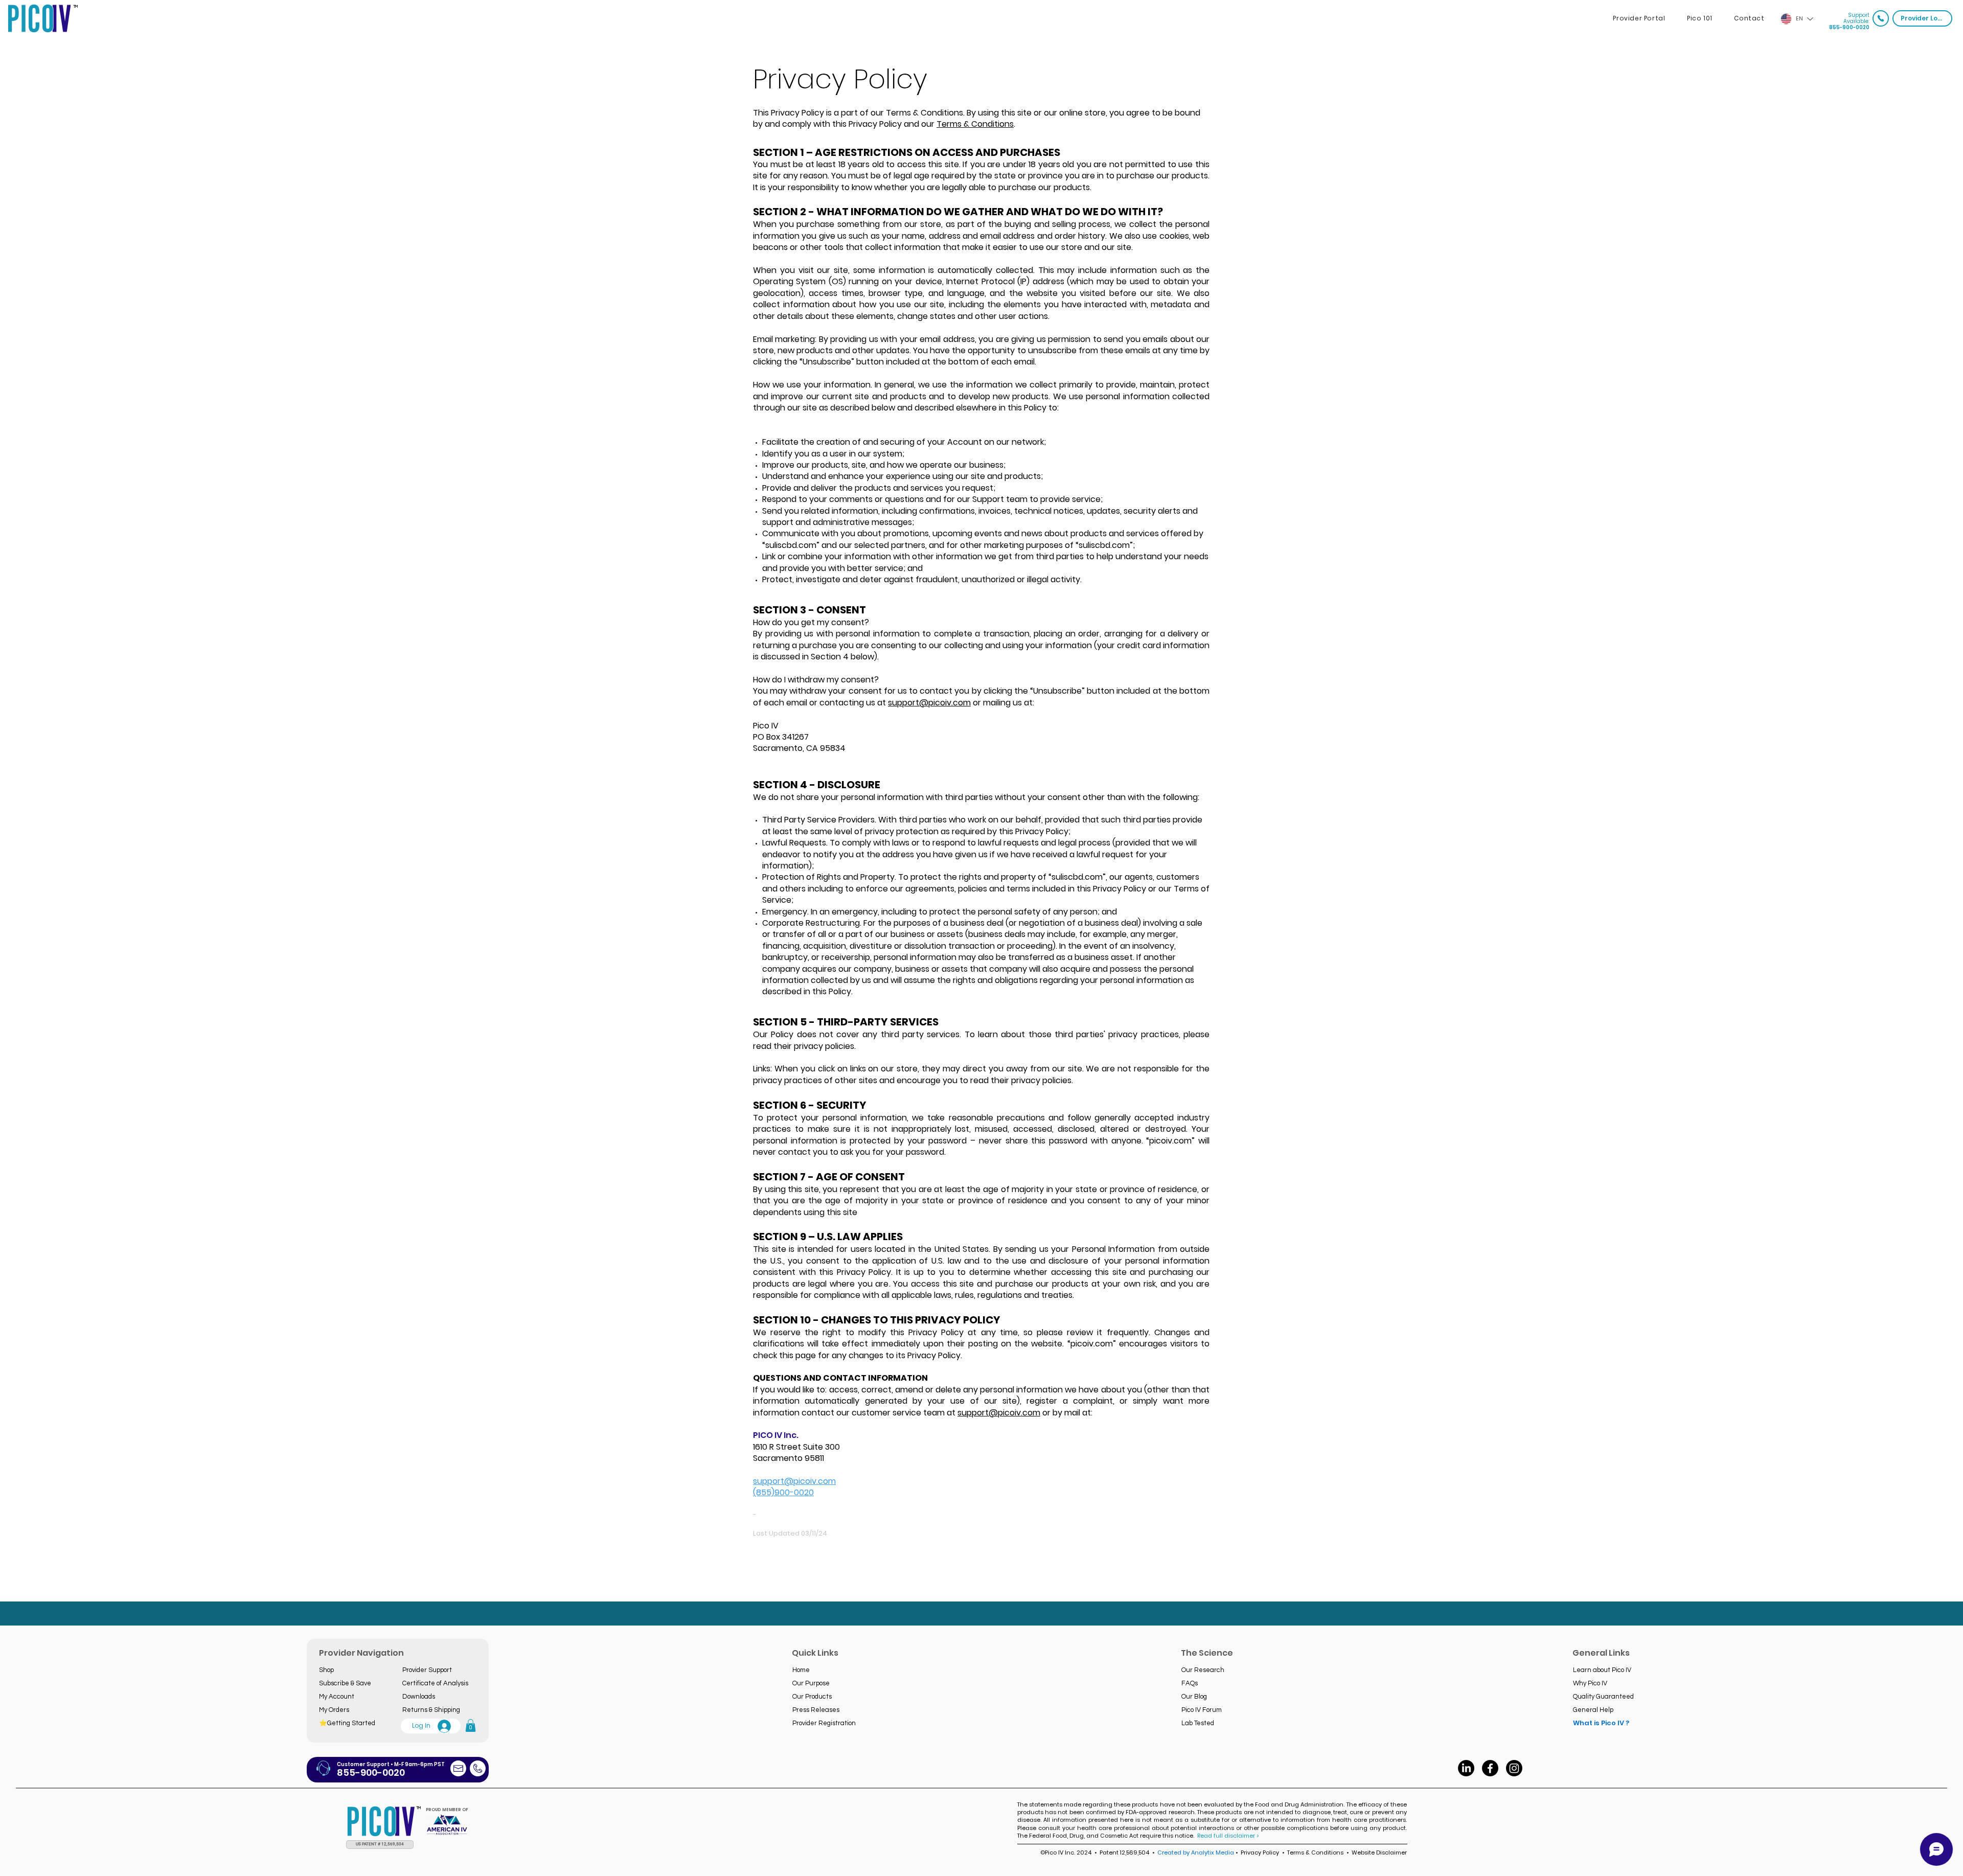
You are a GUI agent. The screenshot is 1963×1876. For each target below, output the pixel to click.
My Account (337, 1697)
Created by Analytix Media (1196, 1852)
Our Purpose (811, 1683)
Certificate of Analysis (435, 1683)
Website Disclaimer (1378, 1852)
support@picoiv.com (929, 703)
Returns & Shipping (431, 1710)
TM (76, 6)
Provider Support (427, 1670)
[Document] (1881, 18)
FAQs (1190, 1683)
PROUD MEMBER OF (447, 1810)
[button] (471, 1725)
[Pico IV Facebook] (1490, 1768)
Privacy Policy (1260, 1852)
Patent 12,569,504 (1125, 1852)
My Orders (334, 1710)
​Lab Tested (1198, 1723)
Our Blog (1194, 1697)
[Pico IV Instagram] (1514, 1768)
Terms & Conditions (975, 124)
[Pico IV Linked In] (1466, 1768)
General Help (1593, 1710)
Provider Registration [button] (824, 1723)
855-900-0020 (1849, 27)
